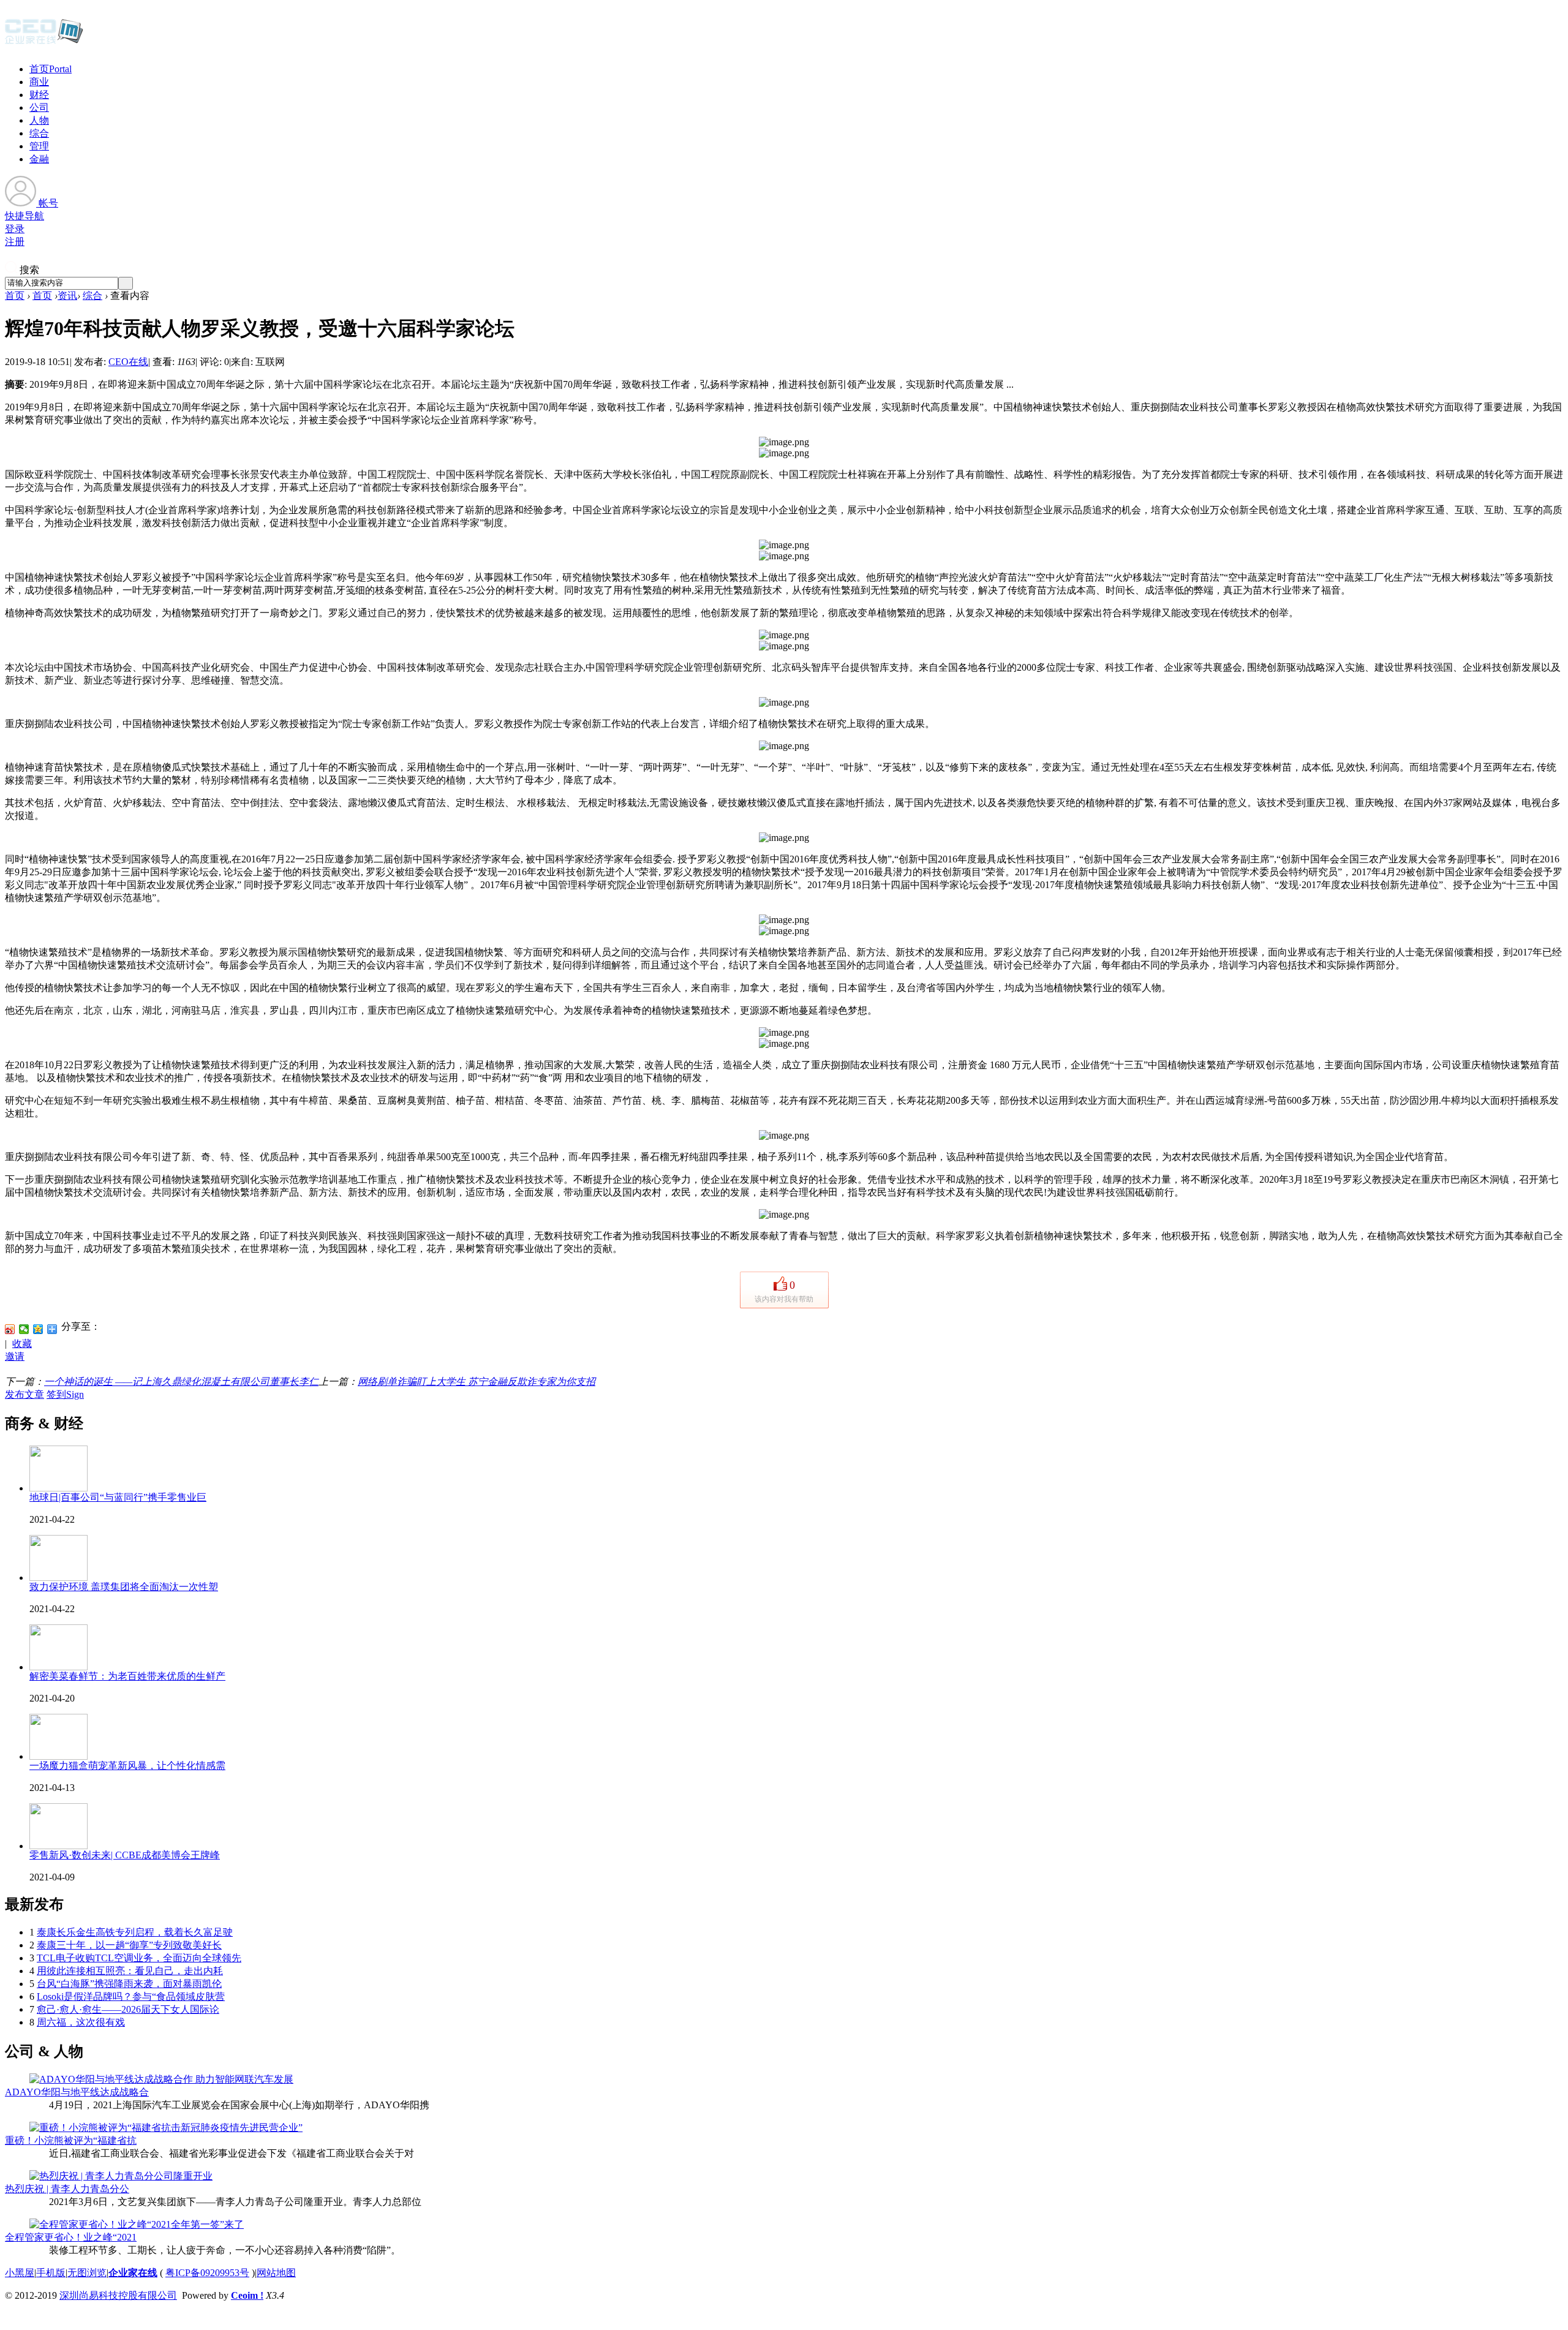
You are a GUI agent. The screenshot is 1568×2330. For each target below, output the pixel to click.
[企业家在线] (44, 43)
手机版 (51, 2273)
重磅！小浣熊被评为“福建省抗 (71, 2140)
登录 (15, 229)
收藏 (22, 1344)
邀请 (15, 1356)
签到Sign (65, 1394)
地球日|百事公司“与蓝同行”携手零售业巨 (118, 1497)
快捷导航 (24, 216)
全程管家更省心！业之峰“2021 (71, 2237)
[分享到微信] (24, 1329)
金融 (39, 159)
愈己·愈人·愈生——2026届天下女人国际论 (128, 2009)
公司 (39, 107)
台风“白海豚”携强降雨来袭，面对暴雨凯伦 (129, 1984)
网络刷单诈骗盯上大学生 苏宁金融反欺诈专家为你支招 (477, 1382)
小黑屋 (20, 2273)
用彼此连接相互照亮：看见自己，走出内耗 (130, 1971)
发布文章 (24, 1394)
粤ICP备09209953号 (207, 2273)
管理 (39, 146)
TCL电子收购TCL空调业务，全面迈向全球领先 (139, 1958)
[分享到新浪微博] (10, 1329)
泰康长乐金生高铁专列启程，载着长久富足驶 (135, 1932)
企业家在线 (133, 2273)
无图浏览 (87, 2273)
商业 (39, 82)
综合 (39, 133)
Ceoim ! (247, 2295)
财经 (39, 95)
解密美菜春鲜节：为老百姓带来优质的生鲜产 (127, 1676)
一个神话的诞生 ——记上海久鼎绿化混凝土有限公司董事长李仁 (181, 1382)
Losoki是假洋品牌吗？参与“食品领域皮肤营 (131, 1996)
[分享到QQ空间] (38, 1329)
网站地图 (276, 2273)
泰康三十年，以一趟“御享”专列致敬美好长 (129, 1945)
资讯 (67, 296)
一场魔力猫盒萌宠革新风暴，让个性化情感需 (127, 1766)
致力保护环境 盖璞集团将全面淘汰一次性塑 (124, 1587)
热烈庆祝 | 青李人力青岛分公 (67, 2189)
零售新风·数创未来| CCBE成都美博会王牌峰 (125, 1855)
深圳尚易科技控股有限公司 (118, 2295)
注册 (15, 242)
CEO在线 (128, 362)
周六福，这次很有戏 (81, 2022)
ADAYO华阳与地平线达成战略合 (77, 2092)
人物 (39, 120)
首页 (51, 69)
